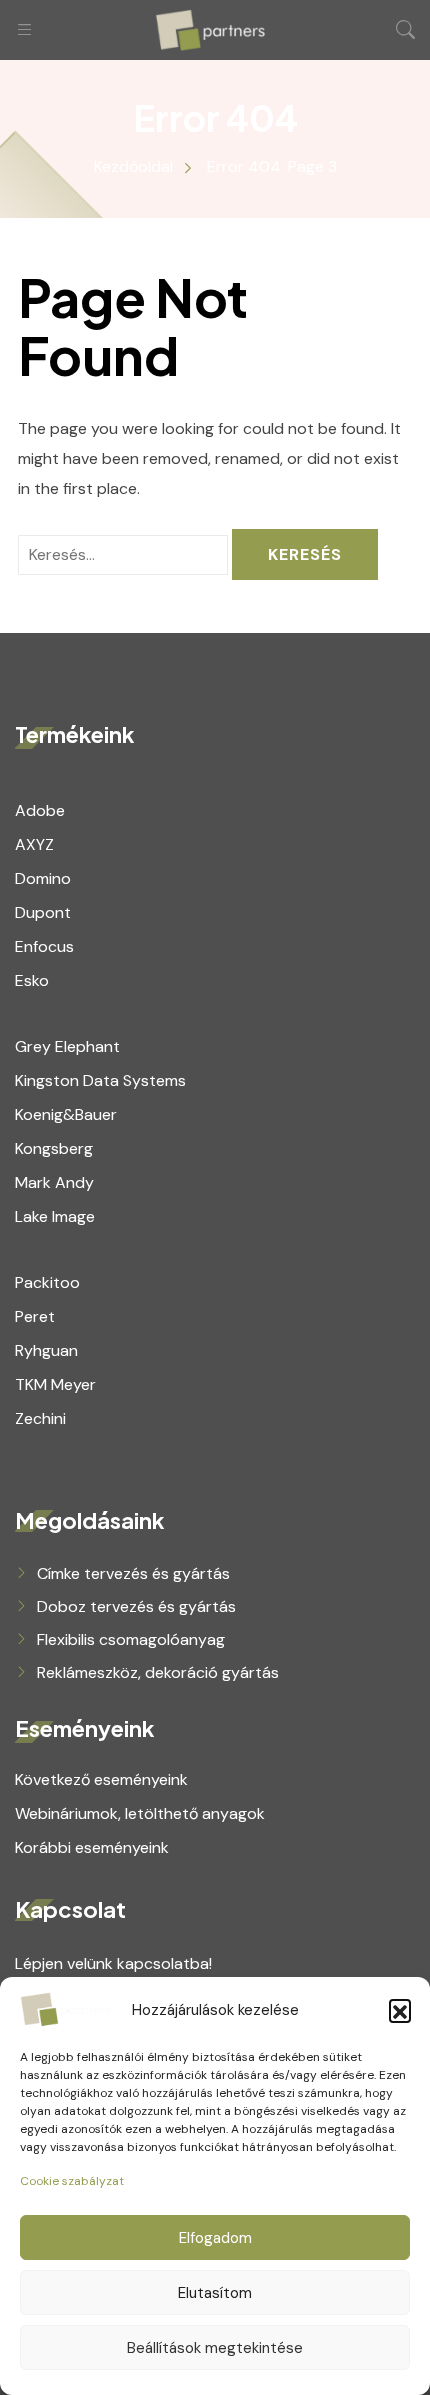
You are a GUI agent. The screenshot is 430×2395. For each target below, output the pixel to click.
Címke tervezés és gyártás (133, 1573)
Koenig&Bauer (66, 1114)
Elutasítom (215, 2293)
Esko (32, 980)
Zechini (40, 1418)
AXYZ (34, 844)
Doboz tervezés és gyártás (136, 1606)
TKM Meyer (55, 1384)
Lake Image (55, 1216)
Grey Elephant (67, 1046)
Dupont (43, 912)
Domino (43, 878)
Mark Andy (54, 1182)
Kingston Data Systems (100, 1080)
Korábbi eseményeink (92, 1847)
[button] (400, 2010)
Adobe (40, 810)
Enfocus (44, 946)
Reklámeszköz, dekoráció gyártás (158, 1672)
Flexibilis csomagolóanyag (131, 1639)
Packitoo (47, 1282)
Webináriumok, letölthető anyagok (140, 1813)
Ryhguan (46, 1350)
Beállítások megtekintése (215, 2348)
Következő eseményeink (101, 1779)
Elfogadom (215, 2238)
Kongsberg (54, 1148)
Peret (35, 1316)
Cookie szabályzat (72, 2181)
